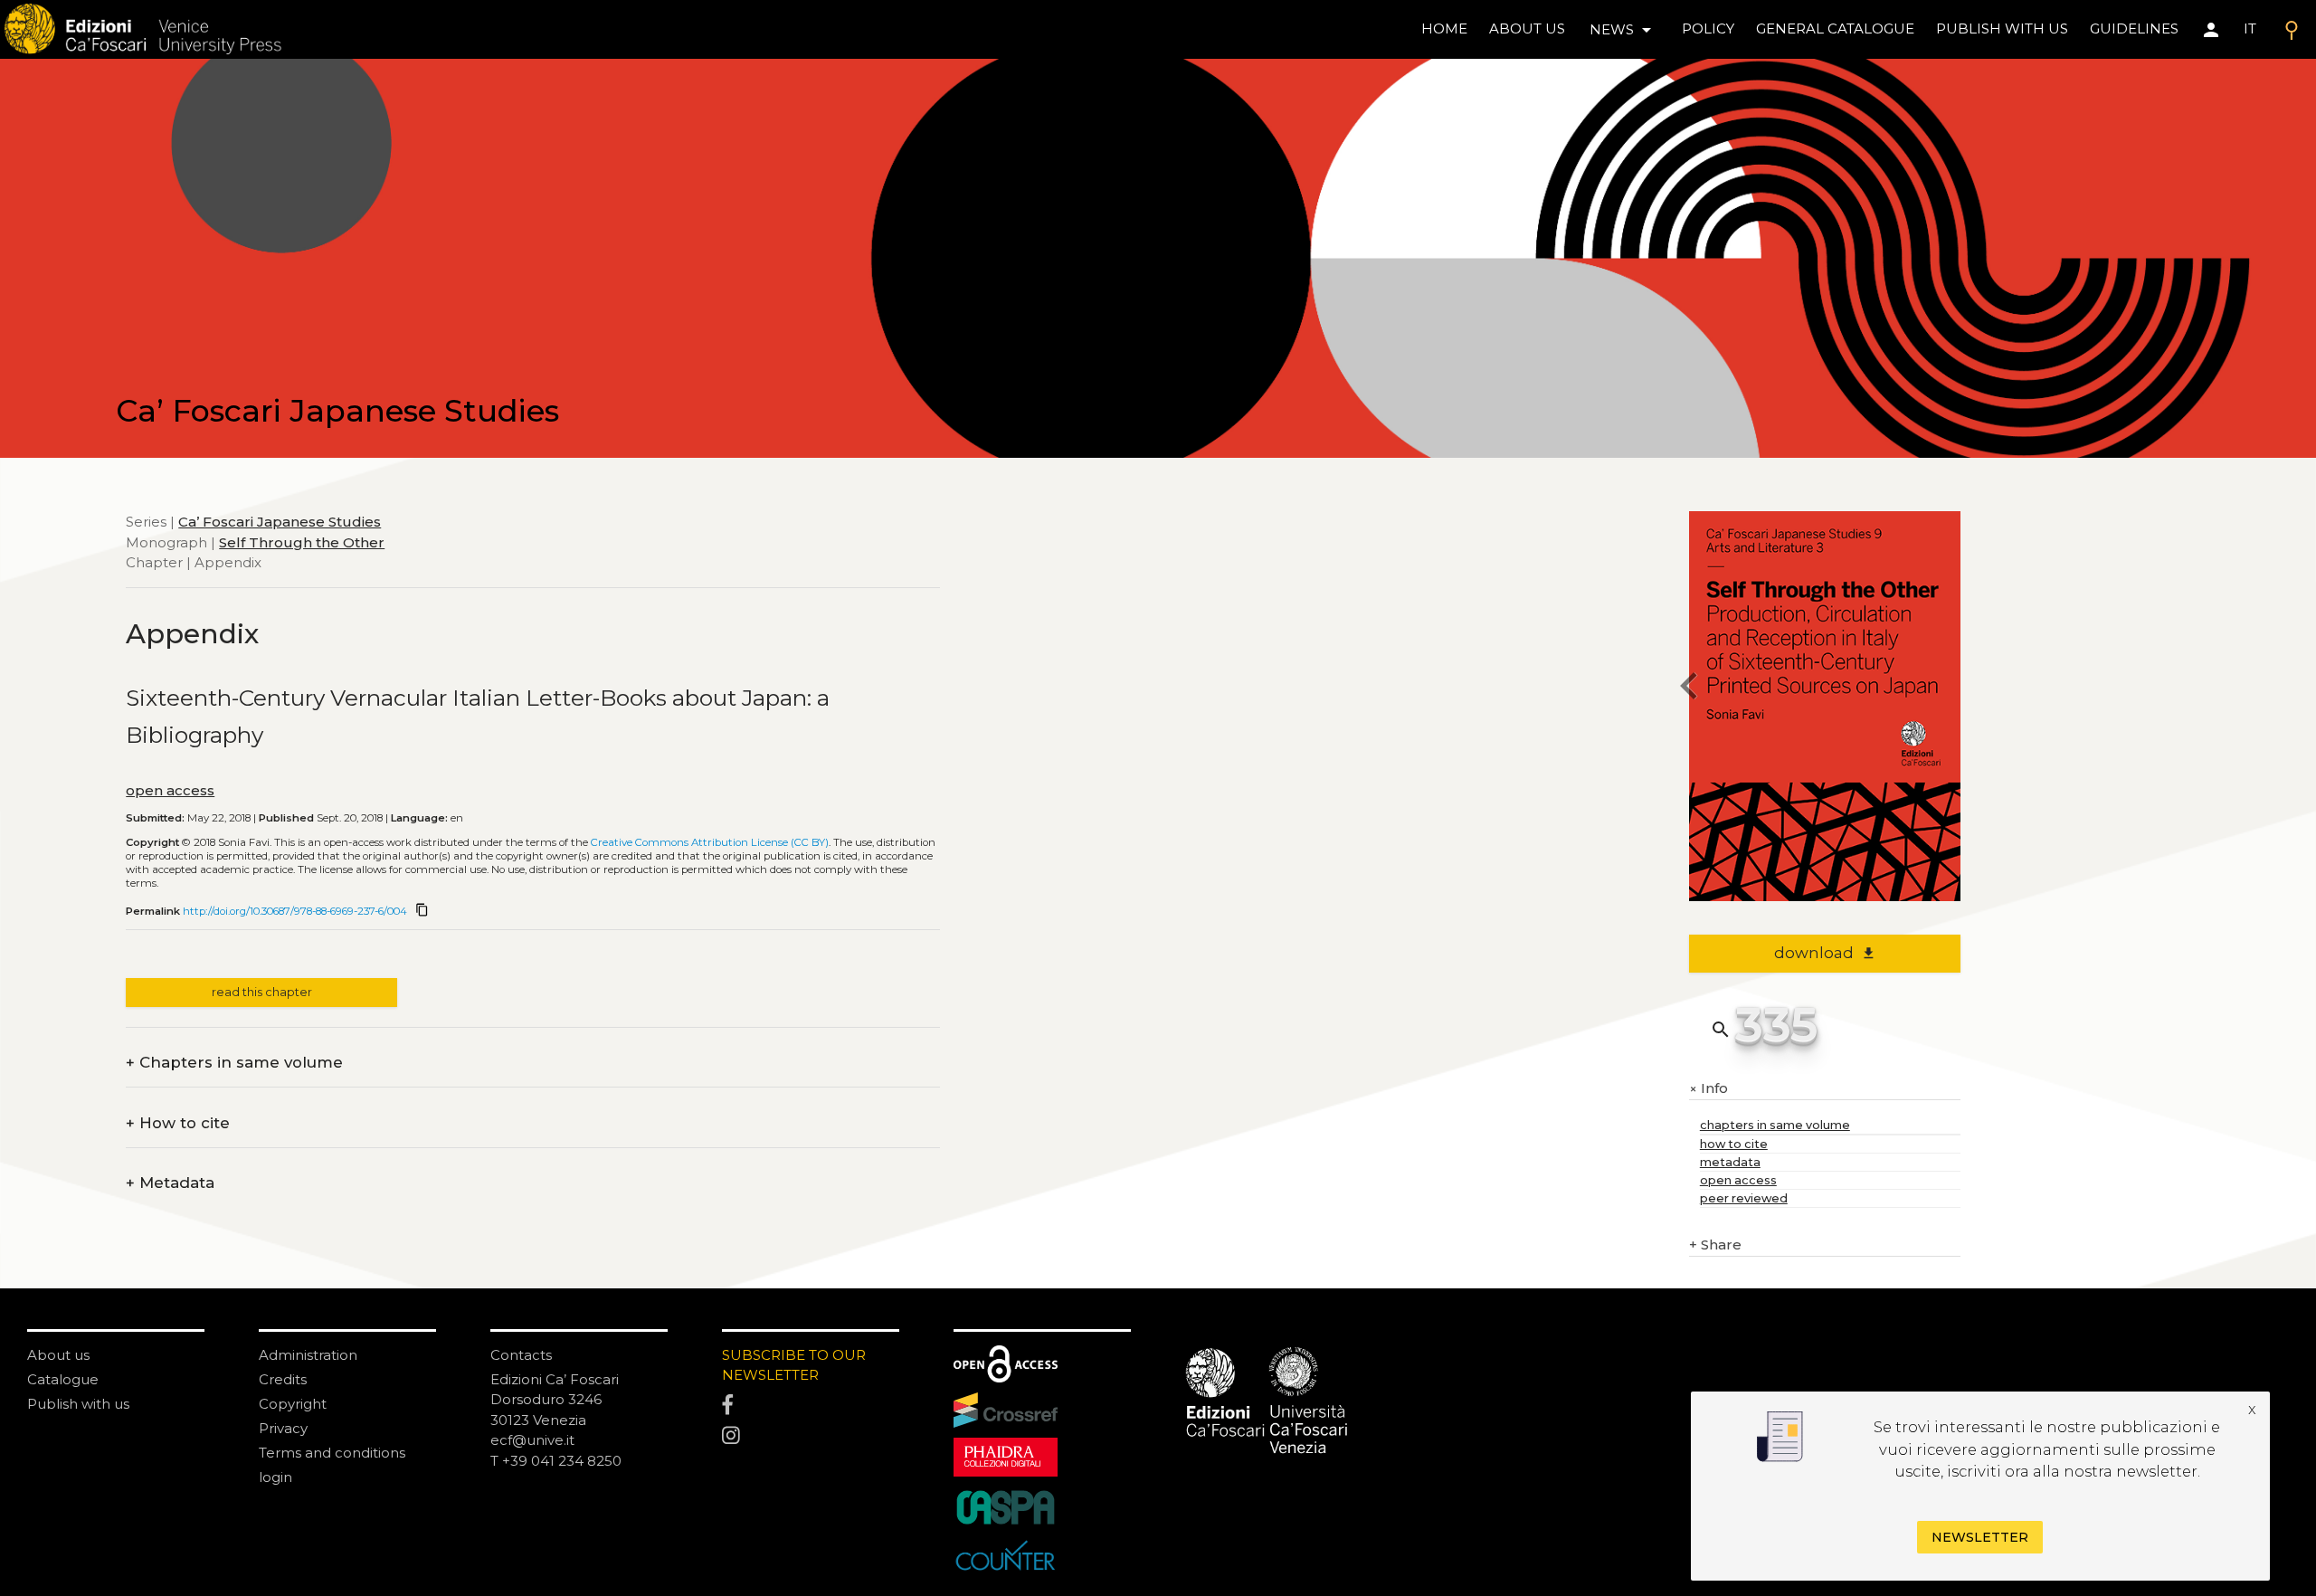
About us (1527, 28)
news (1623, 30)
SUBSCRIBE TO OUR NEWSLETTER (794, 1365)
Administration (308, 1355)
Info (1709, 1089)
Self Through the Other (302, 542)
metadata (1730, 1162)
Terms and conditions (332, 1453)
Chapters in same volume (234, 1063)
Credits (283, 1379)
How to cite (178, 1123)
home (1444, 28)
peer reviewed (1744, 1198)
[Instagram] (811, 1436)
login (275, 1477)
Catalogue (63, 1379)
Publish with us (2002, 28)
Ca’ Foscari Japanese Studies (280, 522)
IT (2250, 28)
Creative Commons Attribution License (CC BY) (710, 842)
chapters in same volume (1775, 1125)
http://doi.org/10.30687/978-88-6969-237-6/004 (295, 911)
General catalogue (1835, 28)
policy (1708, 28)
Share (1715, 1244)
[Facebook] (811, 1405)
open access (170, 790)
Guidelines (2134, 28)
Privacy (283, 1428)
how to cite (1734, 1144)
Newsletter (1980, 1536)
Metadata (170, 1183)
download (1825, 953)
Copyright (293, 1404)
